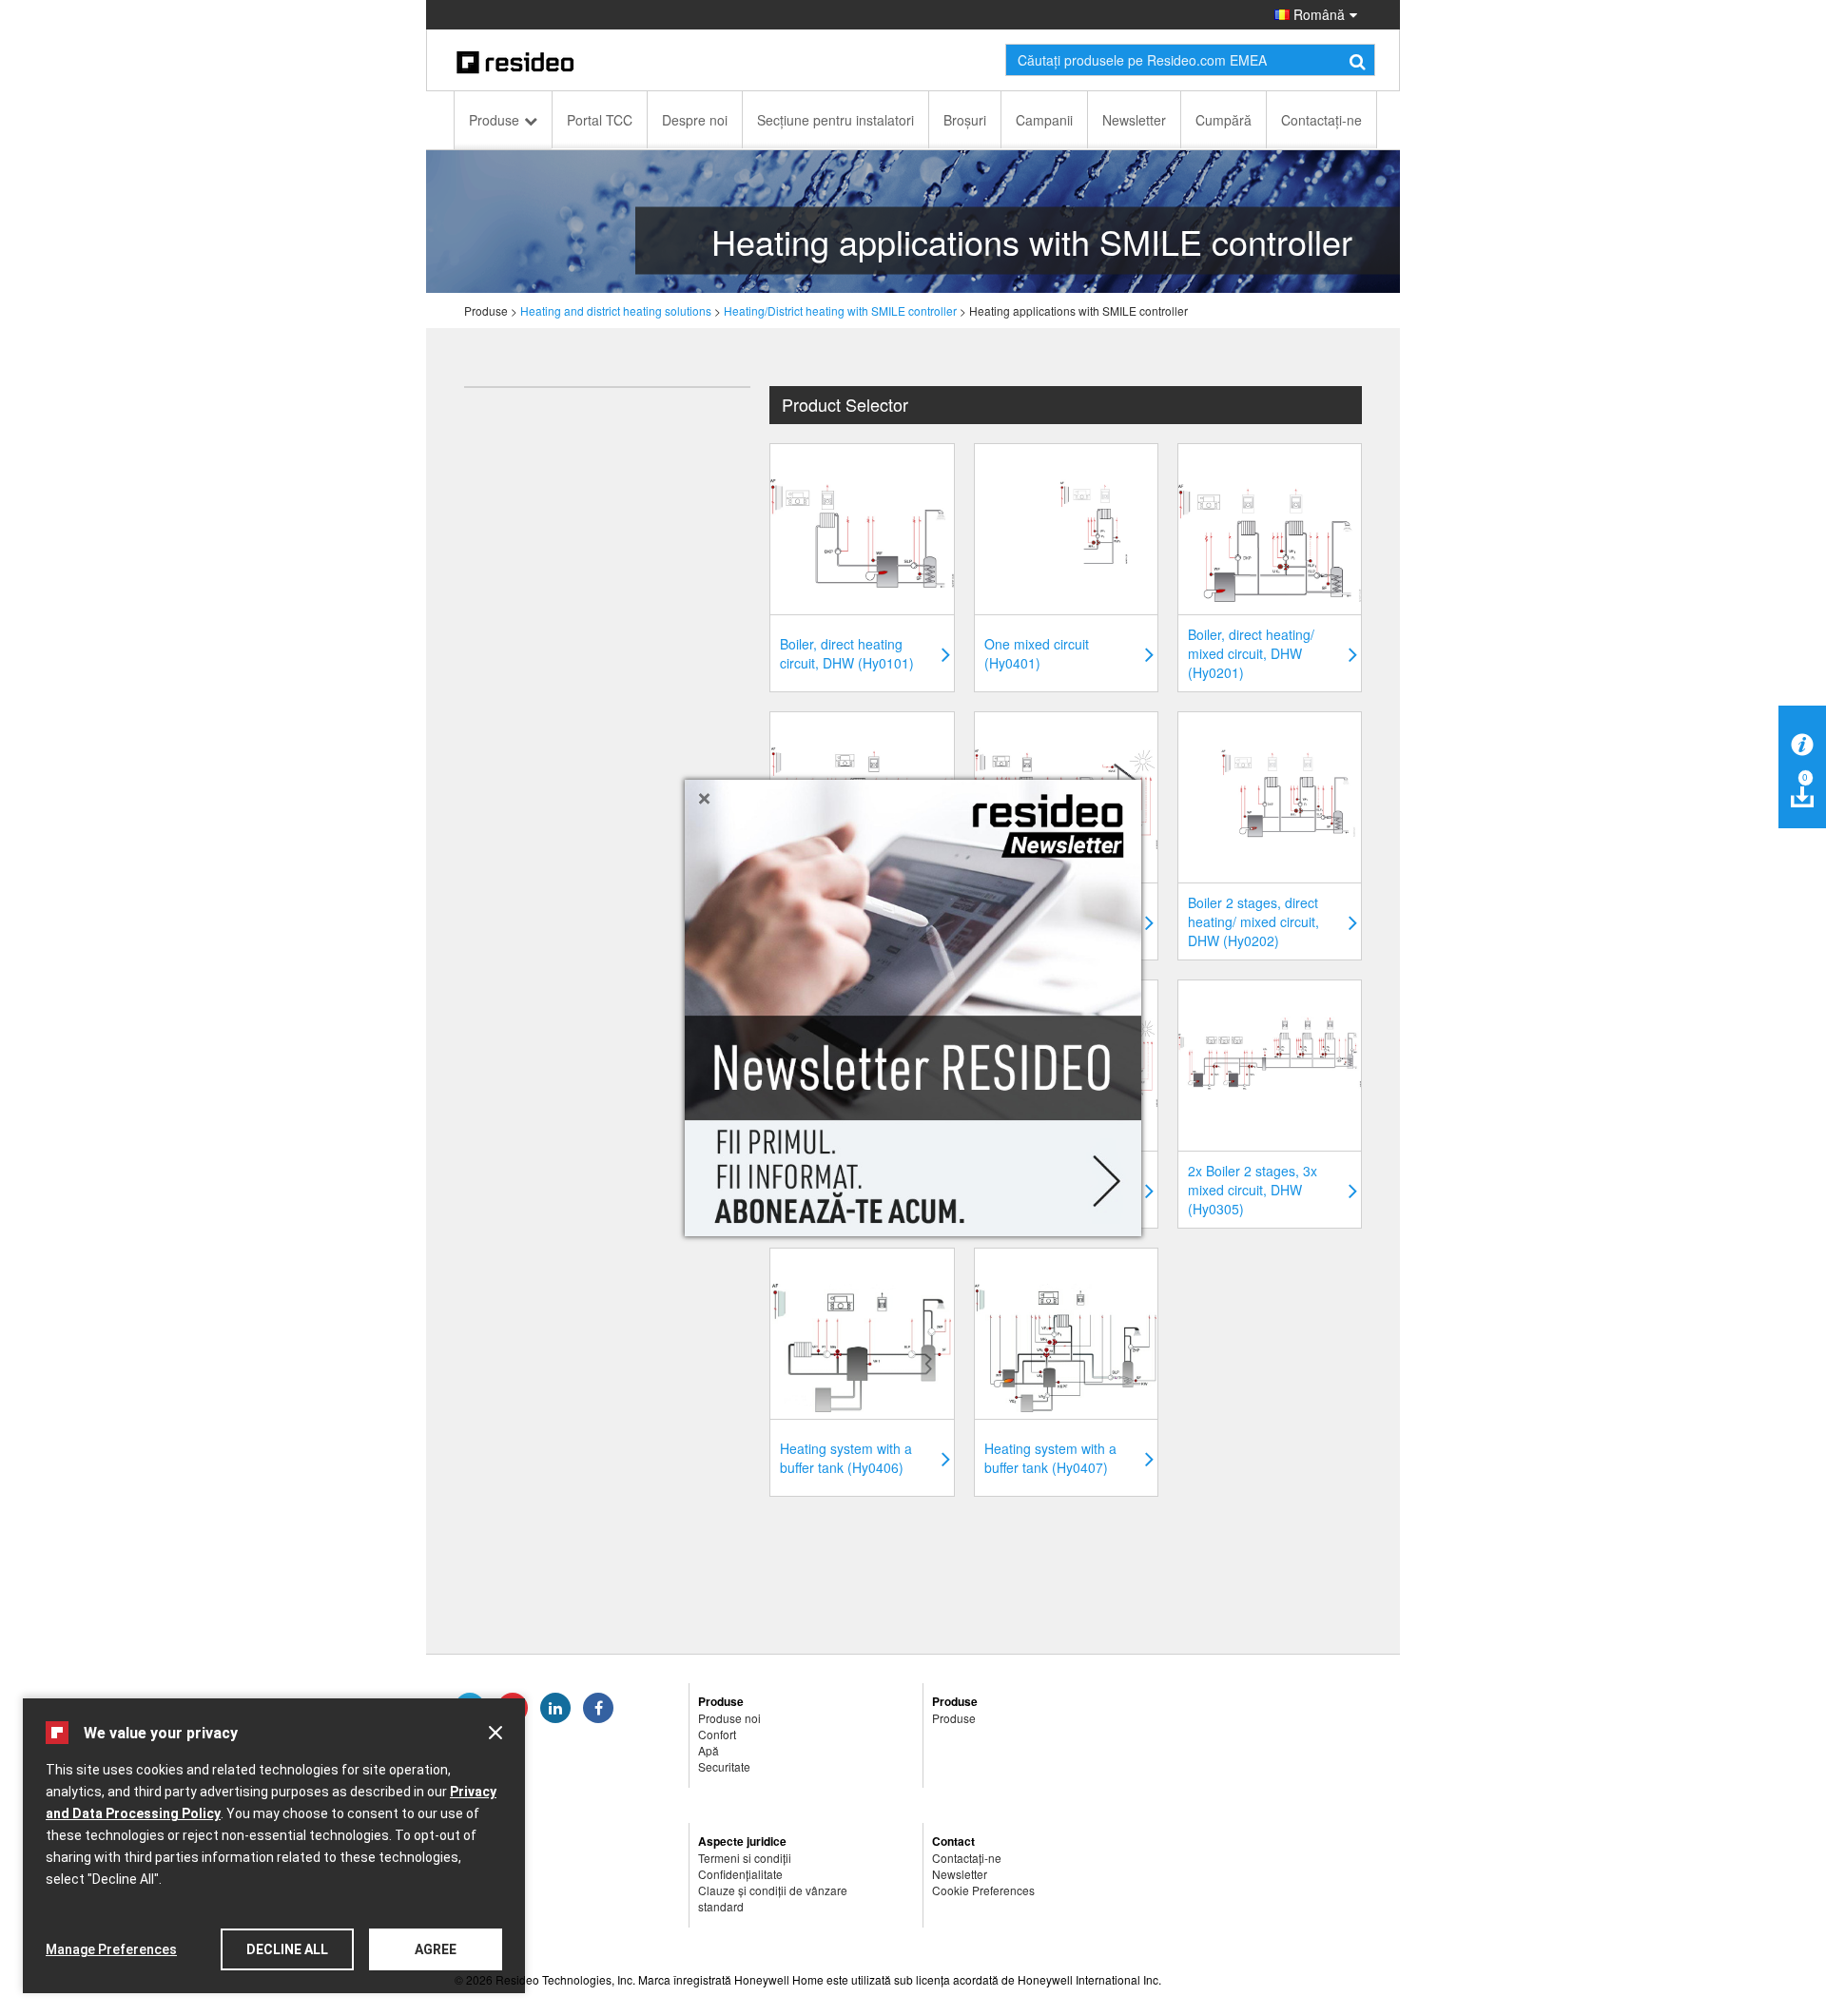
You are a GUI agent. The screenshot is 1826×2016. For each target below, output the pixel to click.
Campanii (1044, 120)
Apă (709, 1750)
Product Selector (845, 404)
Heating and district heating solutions (616, 310)
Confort (717, 1734)
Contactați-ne (1321, 120)
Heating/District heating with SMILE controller (840, 310)
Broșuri (965, 120)
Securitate (724, 1766)
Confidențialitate (740, 1874)
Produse (494, 120)
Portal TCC (600, 120)
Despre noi (695, 120)
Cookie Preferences (983, 1890)
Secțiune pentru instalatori (835, 120)
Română (1317, 14)
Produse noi (729, 1718)
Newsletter (1134, 120)
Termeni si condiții (745, 1858)
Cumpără (1224, 120)
